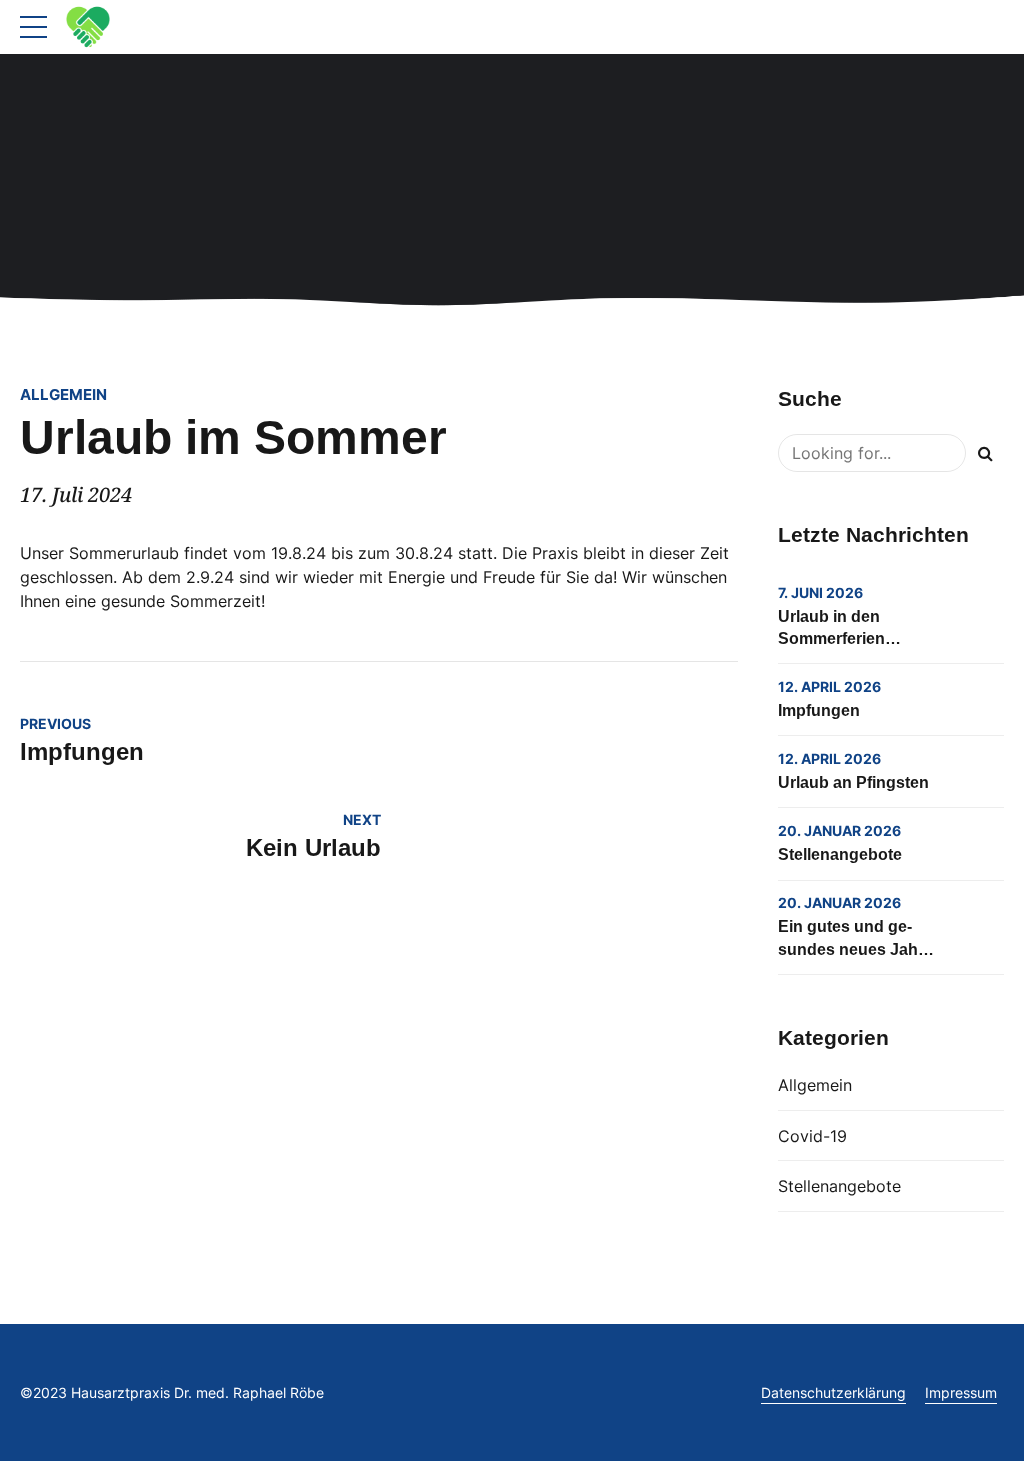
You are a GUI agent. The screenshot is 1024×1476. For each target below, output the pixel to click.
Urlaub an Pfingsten (853, 782)
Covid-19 (812, 1136)
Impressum (961, 1392)
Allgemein (63, 394)
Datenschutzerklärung (833, 1392)
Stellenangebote (840, 854)
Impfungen (819, 710)
